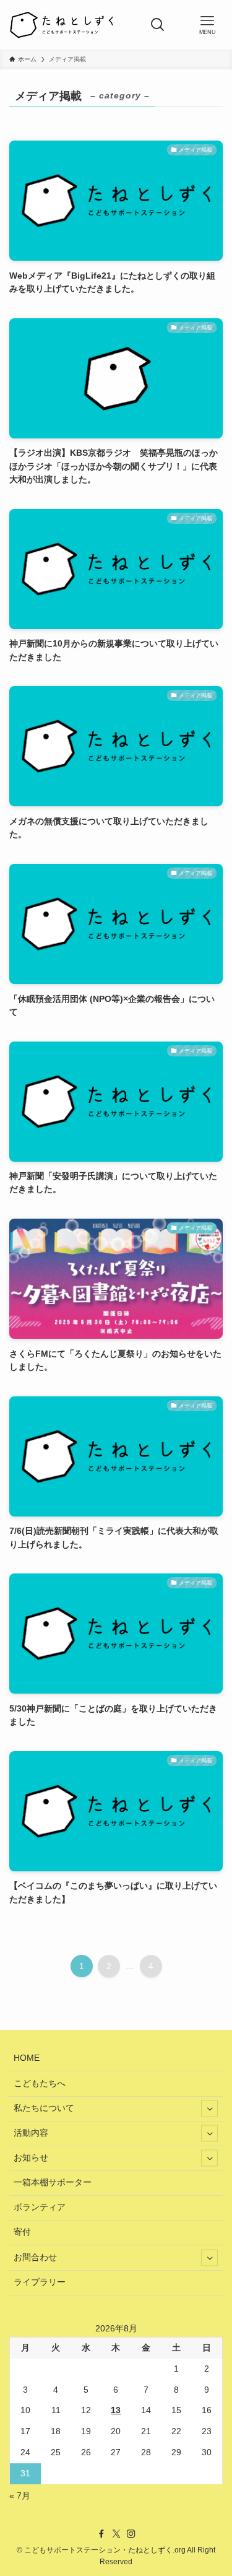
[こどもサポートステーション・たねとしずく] (61, 25)
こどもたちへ (40, 2083)
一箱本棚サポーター (53, 2182)
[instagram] (131, 2534)
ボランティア (40, 2207)
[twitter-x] (116, 2534)
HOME (27, 2058)
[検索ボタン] (158, 25)
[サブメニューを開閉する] (209, 2109)
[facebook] (101, 2534)
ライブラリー (40, 2282)
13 (116, 2410)
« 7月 (20, 2496)
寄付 (22, 2232)
